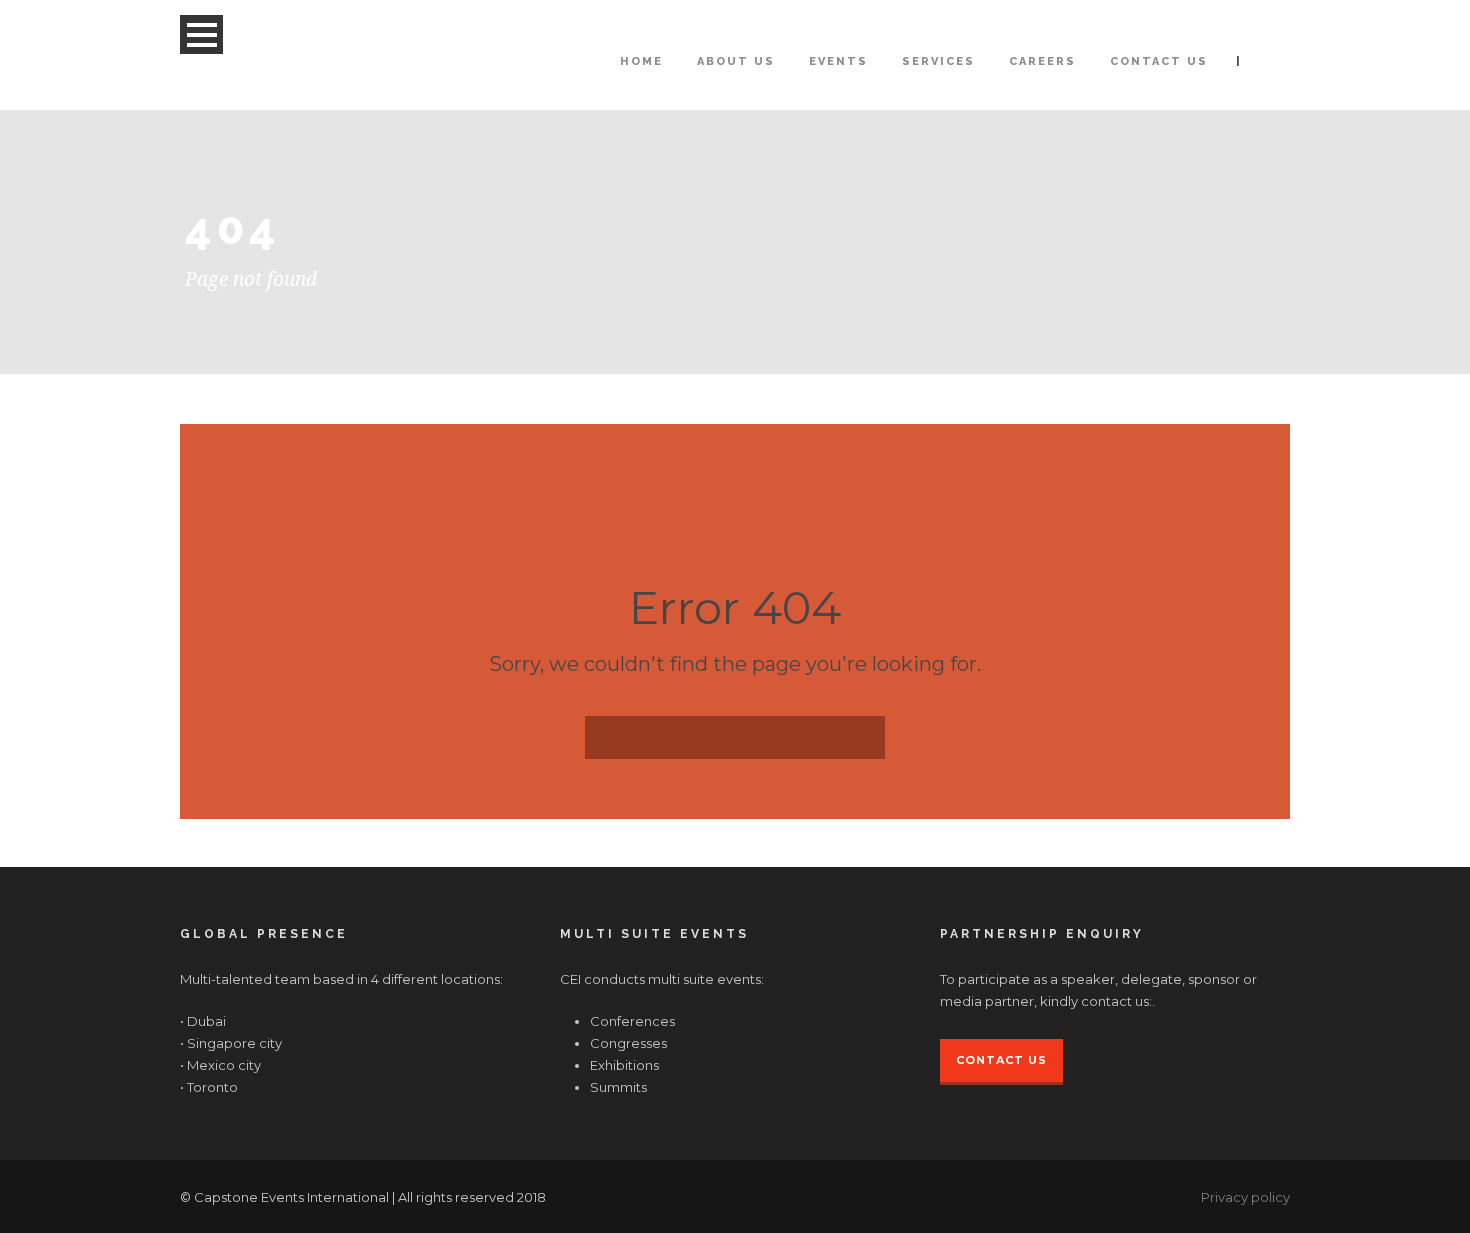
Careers (1042, 61)
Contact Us (1159, 61)
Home (641, 61)
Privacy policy (1245, 1197)
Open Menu (201, 34)
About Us (736, 61)
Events (838, 61)
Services (938, 61)
